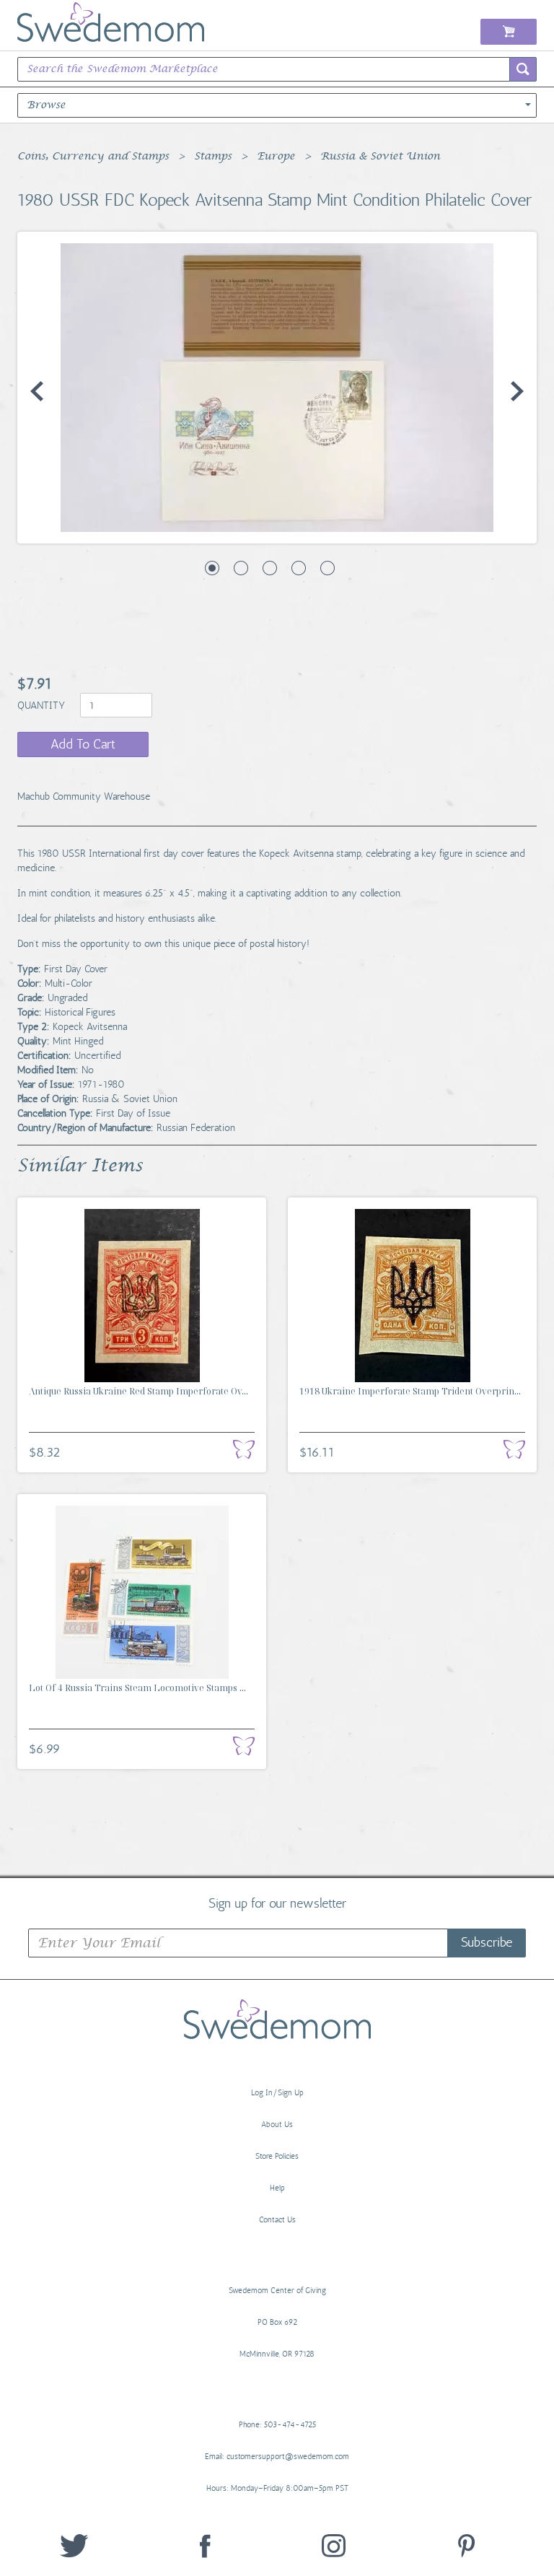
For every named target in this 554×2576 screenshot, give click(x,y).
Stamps (213, 157)
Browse (46, 105)
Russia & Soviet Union (380, 157)
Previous (37, 391)
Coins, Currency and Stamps (93, 157)
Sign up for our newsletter (277, 1903)
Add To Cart (83, 744)
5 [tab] (327, 568)
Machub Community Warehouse (84, 796)
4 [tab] (299, 568)
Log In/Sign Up (277, 2093)
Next (517, 391)
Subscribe (487, 1942)
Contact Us (277, 2220)
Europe (276, 157)
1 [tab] (212, 568)
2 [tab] (241, 568)
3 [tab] (270, 568)
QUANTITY (43, 706)
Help (277, 2188)
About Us (277, 2125)
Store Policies (277, 2156)
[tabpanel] (277, 388)
